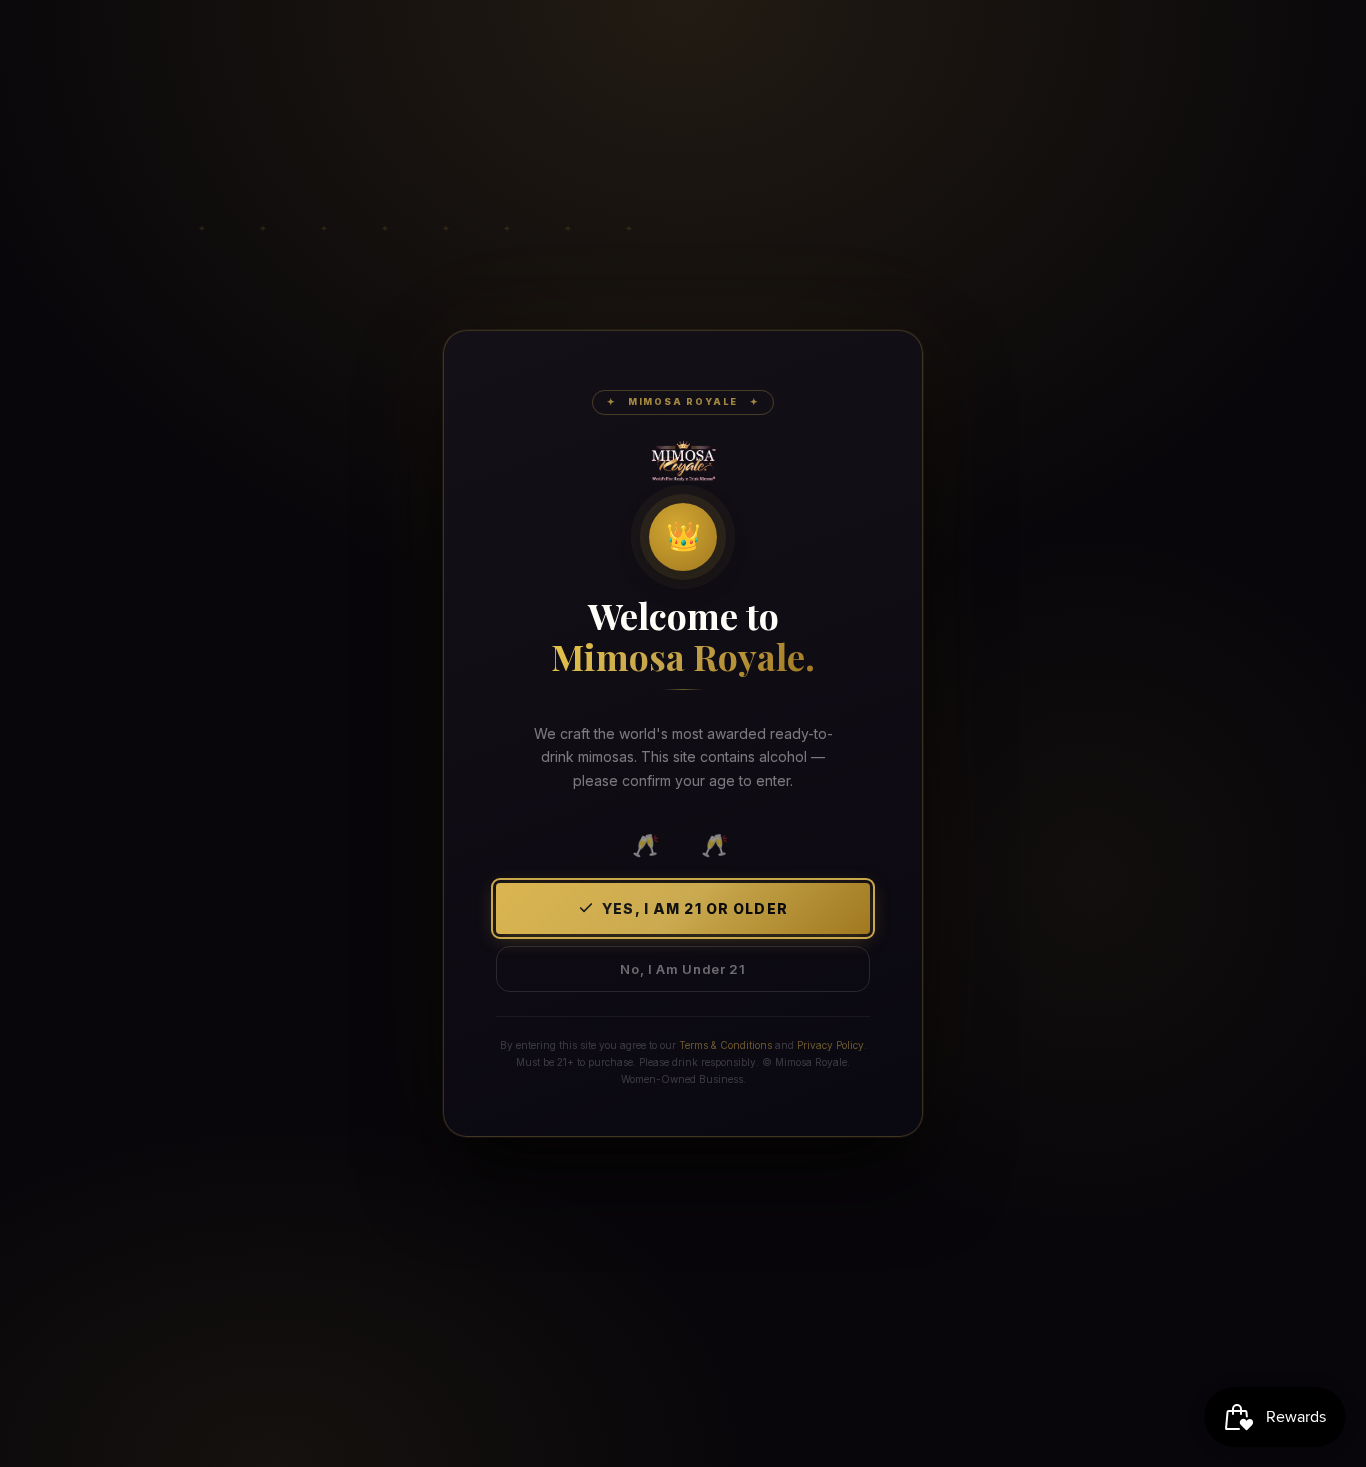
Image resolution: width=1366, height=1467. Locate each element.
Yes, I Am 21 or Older (695, 908)
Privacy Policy (830, 1045)
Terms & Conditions (725, 1045)
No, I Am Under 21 (682, 969)
